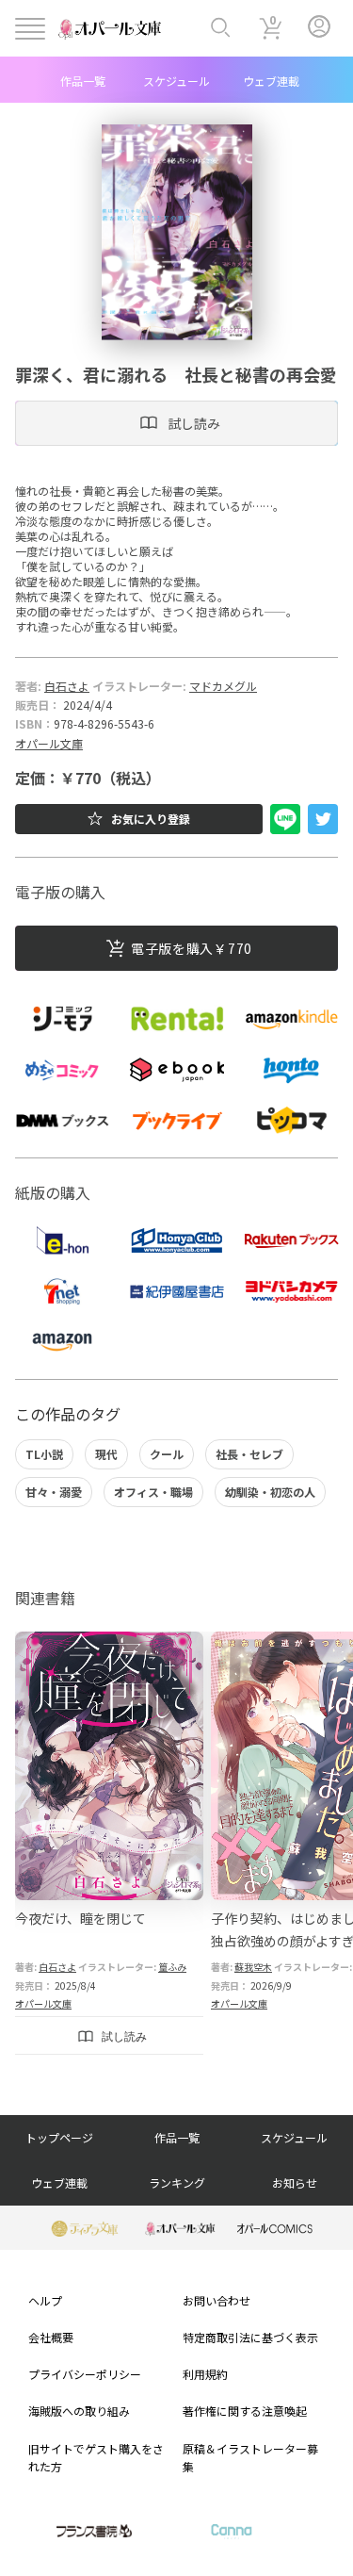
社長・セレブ (249, 1454)
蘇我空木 (253, 1967)
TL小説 (44, 1454)
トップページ (59, 2137)
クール (167, 1454)
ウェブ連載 (271, 81)
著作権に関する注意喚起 (245, 2411)
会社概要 (51, 2337)
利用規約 (205, 2374)
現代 (106, 1454)
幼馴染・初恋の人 (270, 1492)
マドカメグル (223, 686)
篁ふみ (172, 1967)
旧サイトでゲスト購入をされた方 (96, 2457)
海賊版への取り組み (79, 2411)
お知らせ (295, 2182)
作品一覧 (83, 81)
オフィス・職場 (153, 1492)
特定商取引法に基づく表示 (250, 2337)
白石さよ (67, 686)
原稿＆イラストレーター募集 (250, 2457)
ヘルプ (45, 2300)
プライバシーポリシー (85, 2374)
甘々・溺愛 (54, 1492)
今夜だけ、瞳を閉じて (80, 1918)
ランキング (177, 2182)
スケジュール (176, 81)
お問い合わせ (217, 2300)
